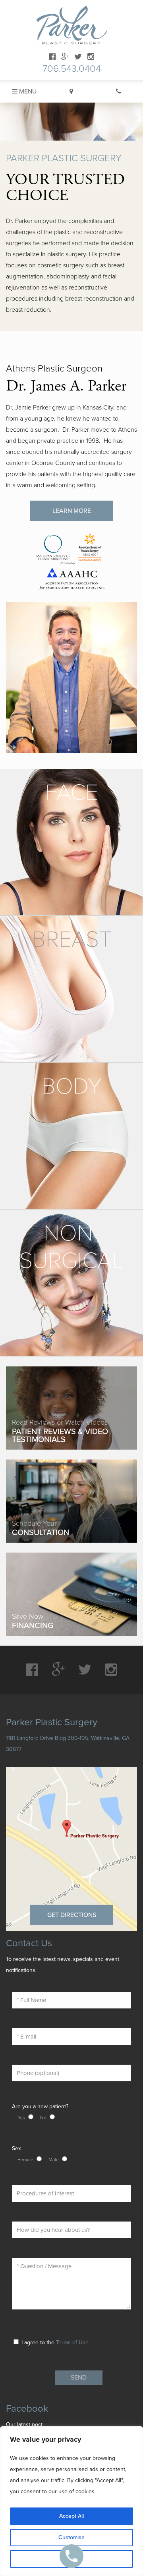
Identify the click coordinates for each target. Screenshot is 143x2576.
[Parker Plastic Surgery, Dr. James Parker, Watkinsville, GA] (72, 25)
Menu (27, 91)
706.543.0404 (72, 69)
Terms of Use (72, 2343)
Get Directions (72, 1915)
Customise (71, 2537)
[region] (71, 2501)
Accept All (71, 2516)
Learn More (72, 511)
